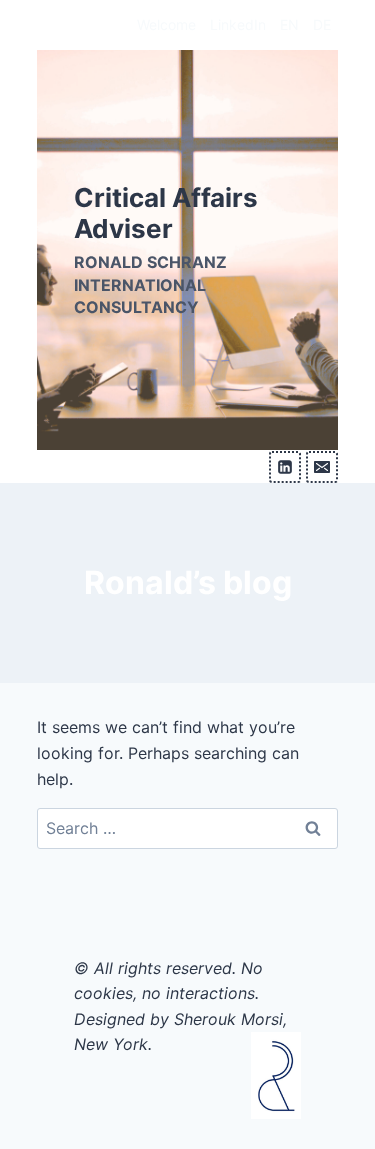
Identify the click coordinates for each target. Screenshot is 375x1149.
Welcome (166, 24)
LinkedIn (238, 24)
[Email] (322, 467)
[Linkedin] (285, 467)
